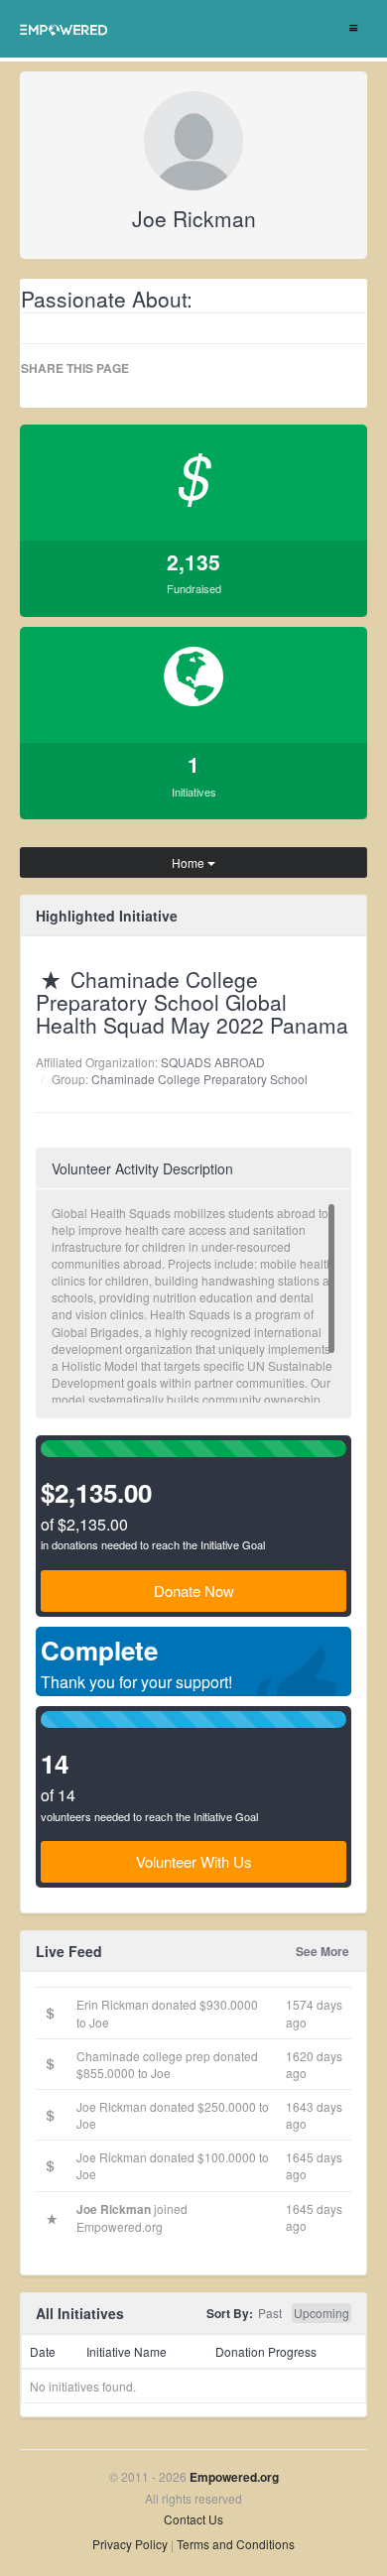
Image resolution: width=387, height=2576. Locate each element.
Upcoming (322, 2313)
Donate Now (194, 1591)
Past (270, 2313)
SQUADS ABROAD (213, 1062)
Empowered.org (234, 2477)
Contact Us (193, 2519)
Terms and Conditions (236, 2544)
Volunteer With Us (194, 1861)
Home (190, 862)
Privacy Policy (130, 2544)
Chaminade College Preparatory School (199, 1079)
